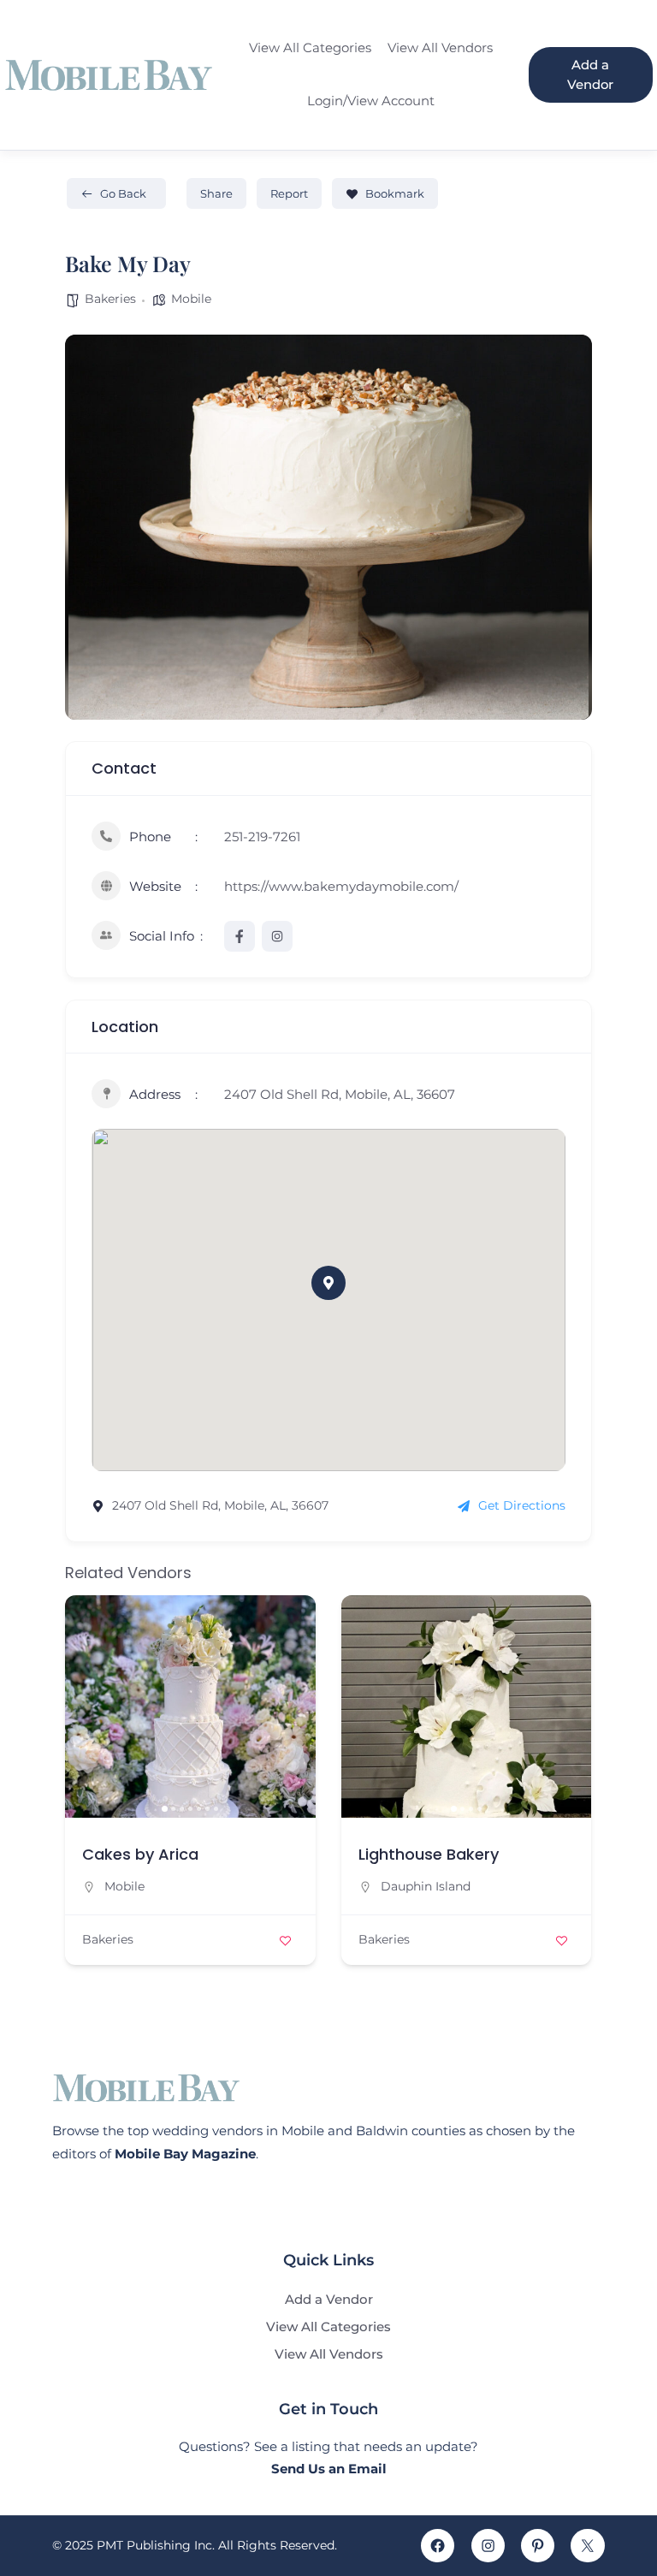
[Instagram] (488, 2546)
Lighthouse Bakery (429, 1854)
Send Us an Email (329, 2469)
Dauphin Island (426, 1886)
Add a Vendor (590, 75)
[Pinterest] (538, 2546)
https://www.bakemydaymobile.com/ (341, 886)
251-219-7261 (262, 837)
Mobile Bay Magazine (185, 2154)
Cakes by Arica (140, 1854)
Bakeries (110, 299)
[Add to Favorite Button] (286, 1940)
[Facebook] (438, 2546)
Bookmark (395, 193)
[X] (587, 2546)
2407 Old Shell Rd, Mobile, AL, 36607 (340, 1094)
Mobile (191, 299)
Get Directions (522, 1505)
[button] (328, 1283)
